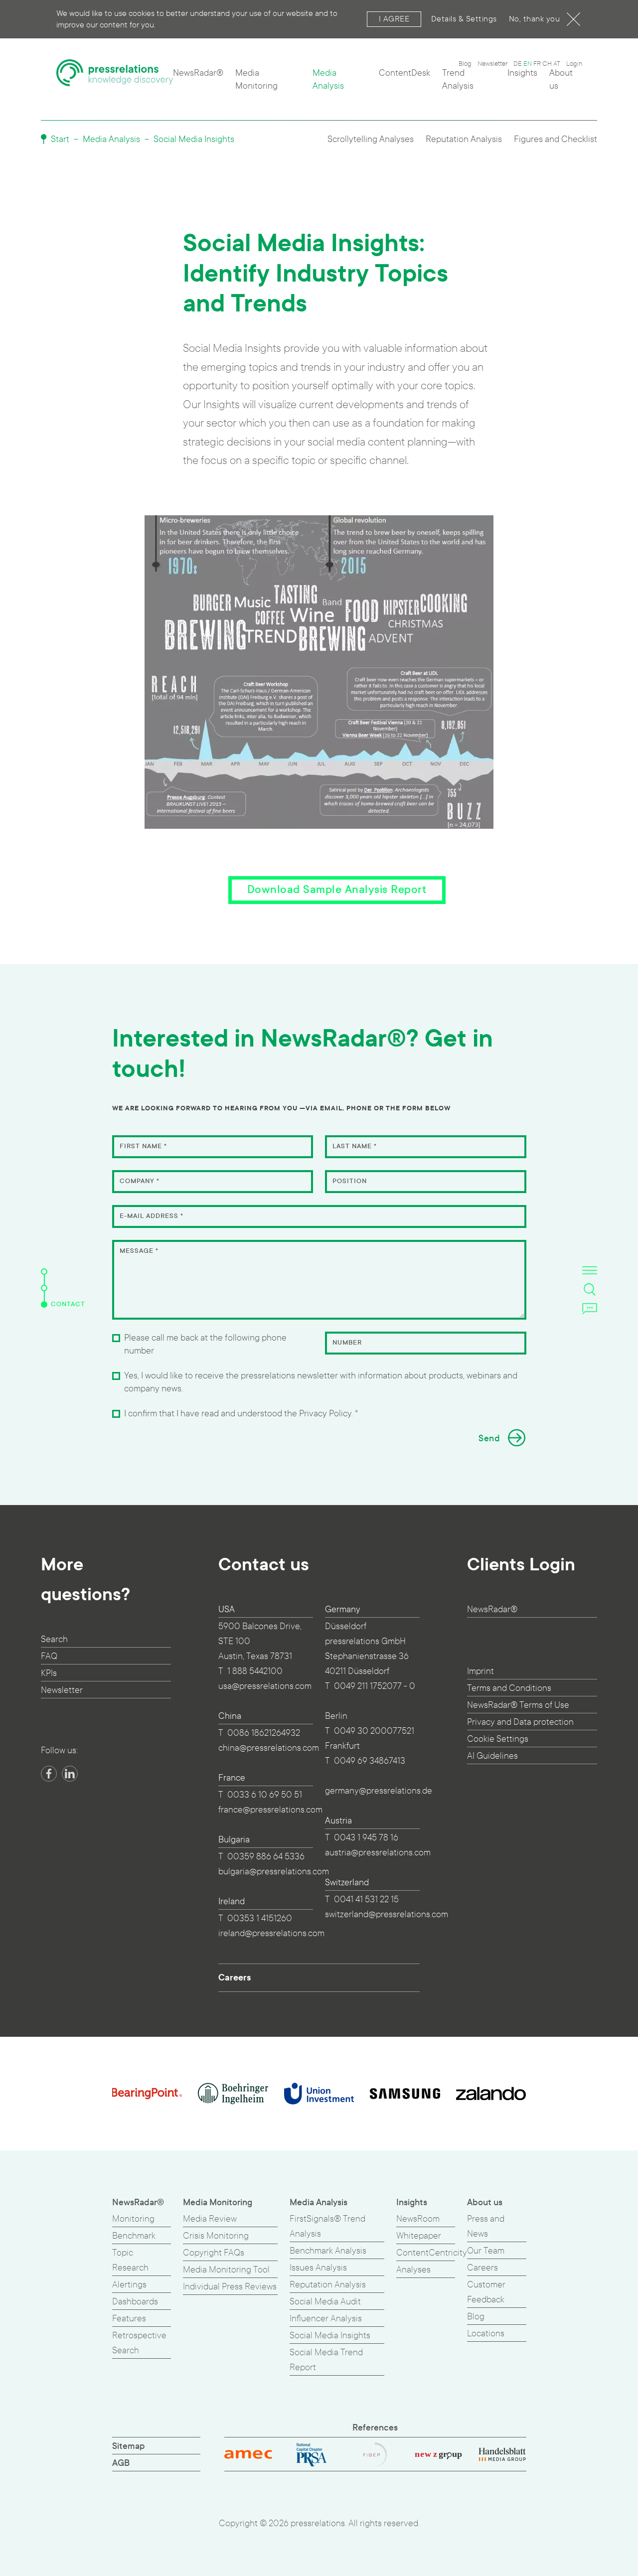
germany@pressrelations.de (379, 1791)
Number (347, 1343)
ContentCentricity (432, 2253)
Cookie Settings (498, 1739)
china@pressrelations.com (269, 1748)
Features (129, 2319)
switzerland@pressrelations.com (387, 1914)
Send (489, 1439)
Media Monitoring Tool (226, 2270)
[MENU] (590, 1270)
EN (528, 64)
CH (547, 64)
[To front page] (115, 77)
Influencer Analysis (326, 2319)
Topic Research (130, 2260)
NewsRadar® (198, 73)
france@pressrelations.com (270, 1810)
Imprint (480, 1671)
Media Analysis (328, 79)
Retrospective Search (139, 2343)
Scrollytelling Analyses (371, 139)
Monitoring (133, 2219)
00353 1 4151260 (260, 1918)
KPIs (49, 1673)
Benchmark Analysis (328, 2251)
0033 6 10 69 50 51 (265, 1795)
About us (561, 79)
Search (54, 1639)
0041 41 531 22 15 (366, 1899)
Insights (522, 73)
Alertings (129, 2285)
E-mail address (152, 1216)
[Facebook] (49, 1774)
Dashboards (135, 2302)
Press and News (486, 2226)
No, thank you (535, 19)
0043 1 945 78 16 (366, 1838)
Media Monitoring (256, 79)
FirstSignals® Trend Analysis (327, 2226)
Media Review (210, 2219)
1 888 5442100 (255, 1671)
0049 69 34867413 (370, 1761)
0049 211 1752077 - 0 (375, 1686)
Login (574, 64)
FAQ (49, 1656)
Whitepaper (419, 2236)
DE (518, 64)
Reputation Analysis (464, 139)
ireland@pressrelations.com (271, 1933)
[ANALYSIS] (44, 1272)
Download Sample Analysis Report (337, 890)
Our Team (486, 2251)
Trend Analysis (458, 79)
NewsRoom (418, 2219)
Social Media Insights (194, 139)
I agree (394, 19)
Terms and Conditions (509, 1688)
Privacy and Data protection (520, 1722)
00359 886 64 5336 (266, 1857)
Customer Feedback (486, 2292)
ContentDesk (404, 73)
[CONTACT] (44, 1304)
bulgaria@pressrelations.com (274, 1872)
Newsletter (492, 64)
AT (557, 64)
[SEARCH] (590, 1289)
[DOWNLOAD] (44, 1288)
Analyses (413, 2270)
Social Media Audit (325, 2302)
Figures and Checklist (556, 139)
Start (59, 139)
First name (143, 1146)
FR (537, 64)
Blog (465, 64)
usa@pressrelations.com (265, 1686)
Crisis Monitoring (216, 2236)
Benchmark (134, 2236)
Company (140, 1181)
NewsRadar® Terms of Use (518, 1705)
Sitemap (129, 2446)
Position (350, 1181)
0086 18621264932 (264, 1733)
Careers (235, 1977)
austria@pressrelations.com (378, 1853)
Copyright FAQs (214, 2253)
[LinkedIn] (70, 1774)
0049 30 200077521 (374, 1731)
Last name (355, 1146)
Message (139, 1251)
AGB (121, 2463)
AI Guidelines (492, 1756)
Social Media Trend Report (326, 2360)
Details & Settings (464, 19)
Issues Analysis (318, 2268)
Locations (486, 2334)
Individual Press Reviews (230, 2287)
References (375, 2428)
